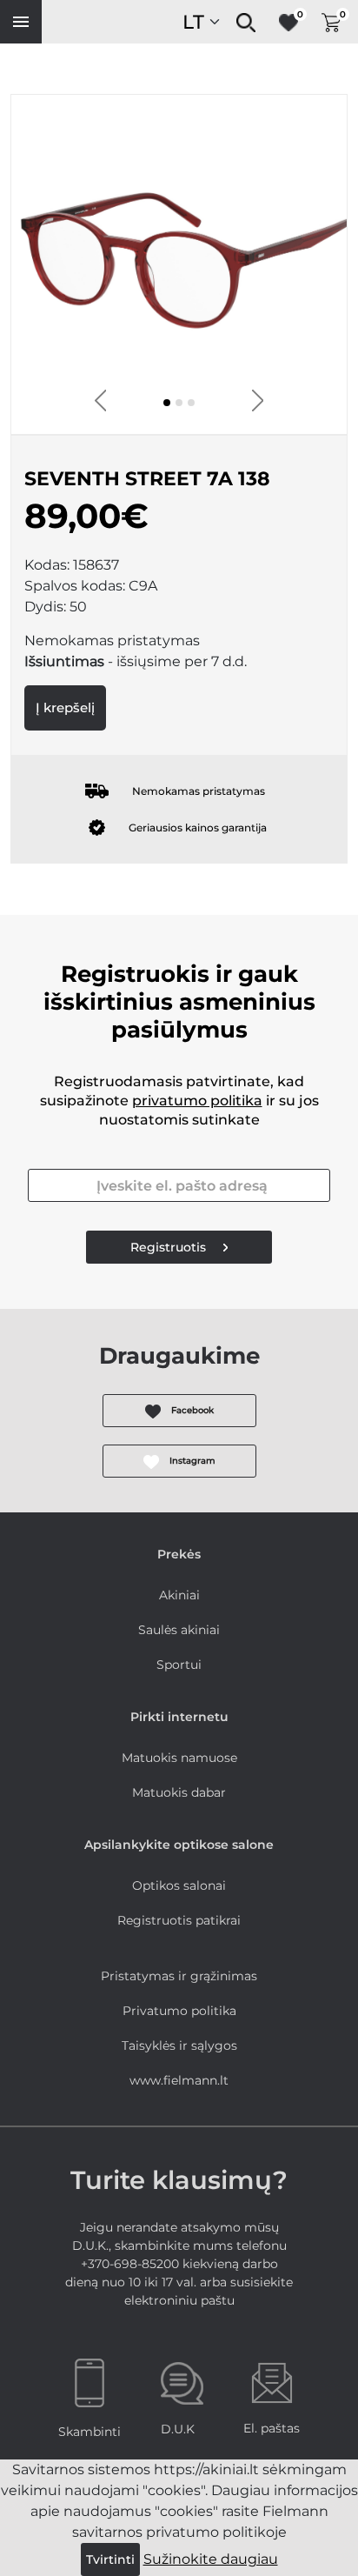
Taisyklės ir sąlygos (179, 2045)
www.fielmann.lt (179, 2080)
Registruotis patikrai (179, 1920)
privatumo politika (197, 1101)
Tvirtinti (110, 2559)
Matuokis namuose (179, 1758)
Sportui (179, 1665)
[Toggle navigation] (21, 22)
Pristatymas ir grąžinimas (179, 1976)
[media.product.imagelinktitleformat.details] (167, 403)
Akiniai (179, 1595)
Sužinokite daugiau (211, 2559)
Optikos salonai (179, 1885)
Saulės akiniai (179, 1630)
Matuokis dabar (179, 1792)
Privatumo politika (179, 2011)
